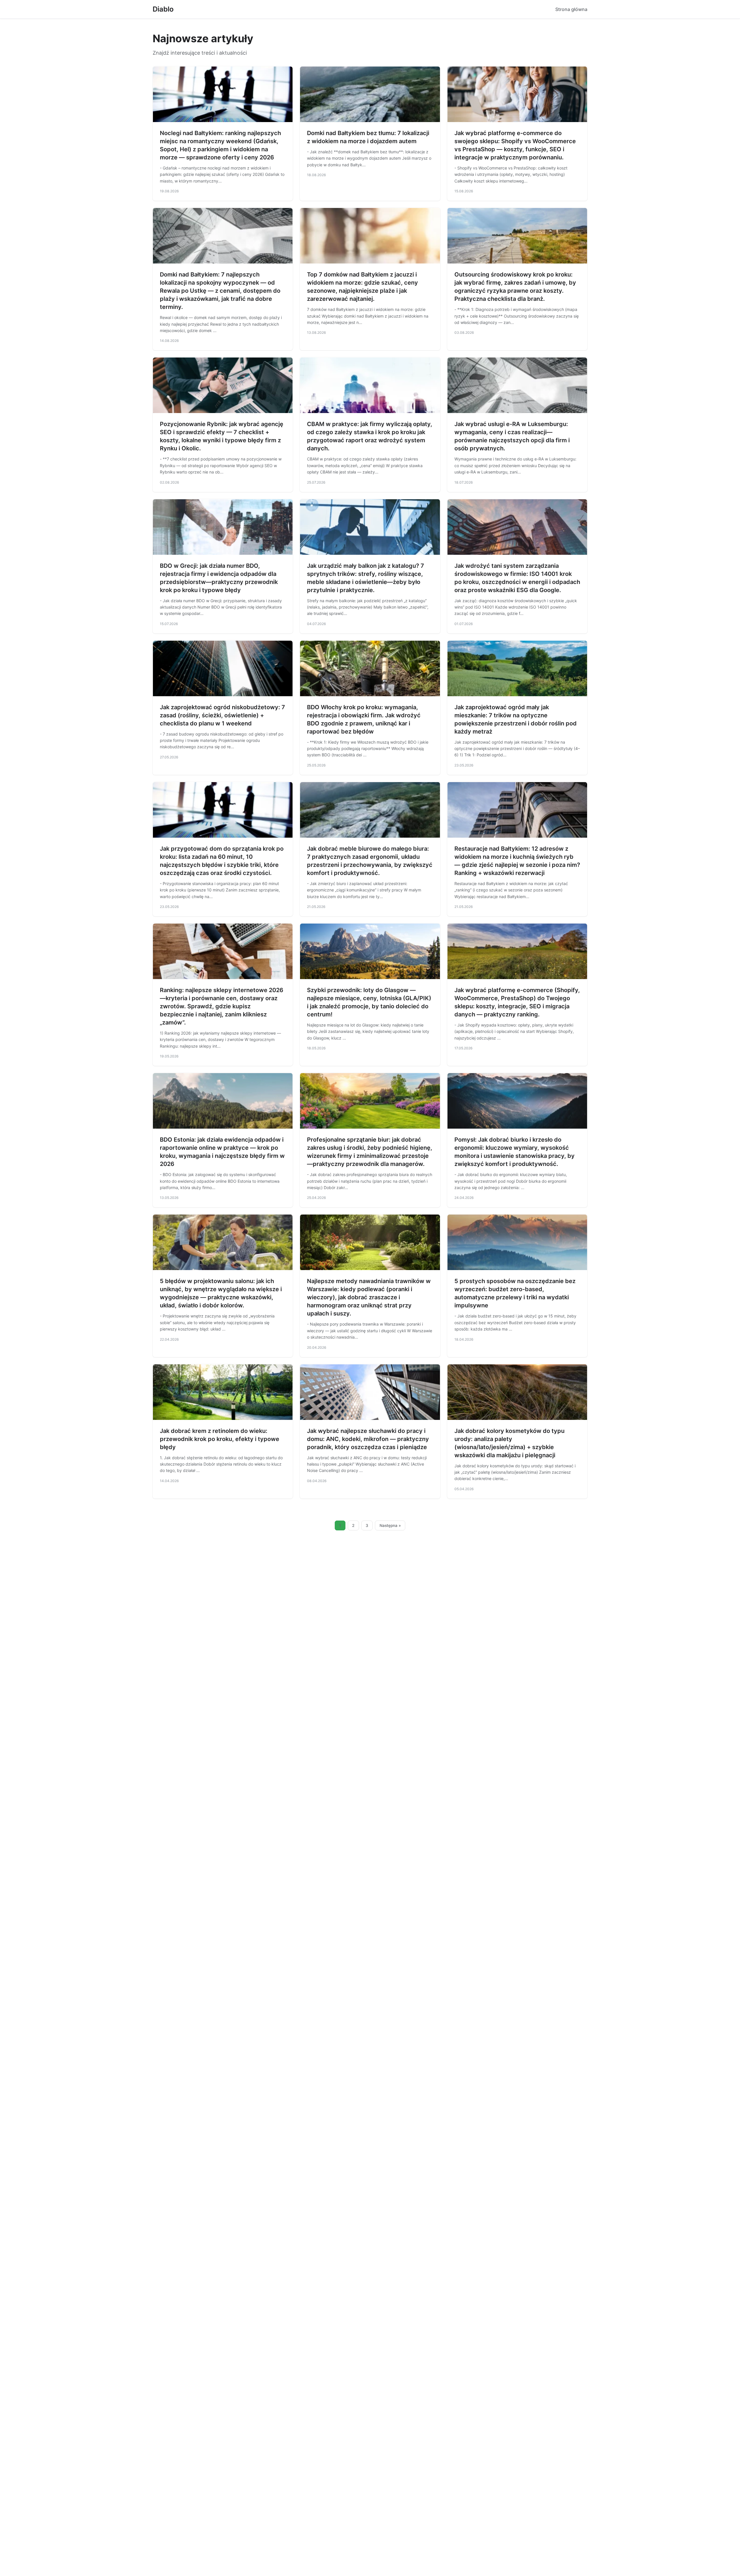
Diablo (163, 9)
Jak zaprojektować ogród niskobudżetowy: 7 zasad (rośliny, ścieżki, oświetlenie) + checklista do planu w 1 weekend (222, 715)
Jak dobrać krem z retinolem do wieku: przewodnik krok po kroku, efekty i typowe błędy (220, 1439)
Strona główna (571, 9)
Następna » (390, 1525)
